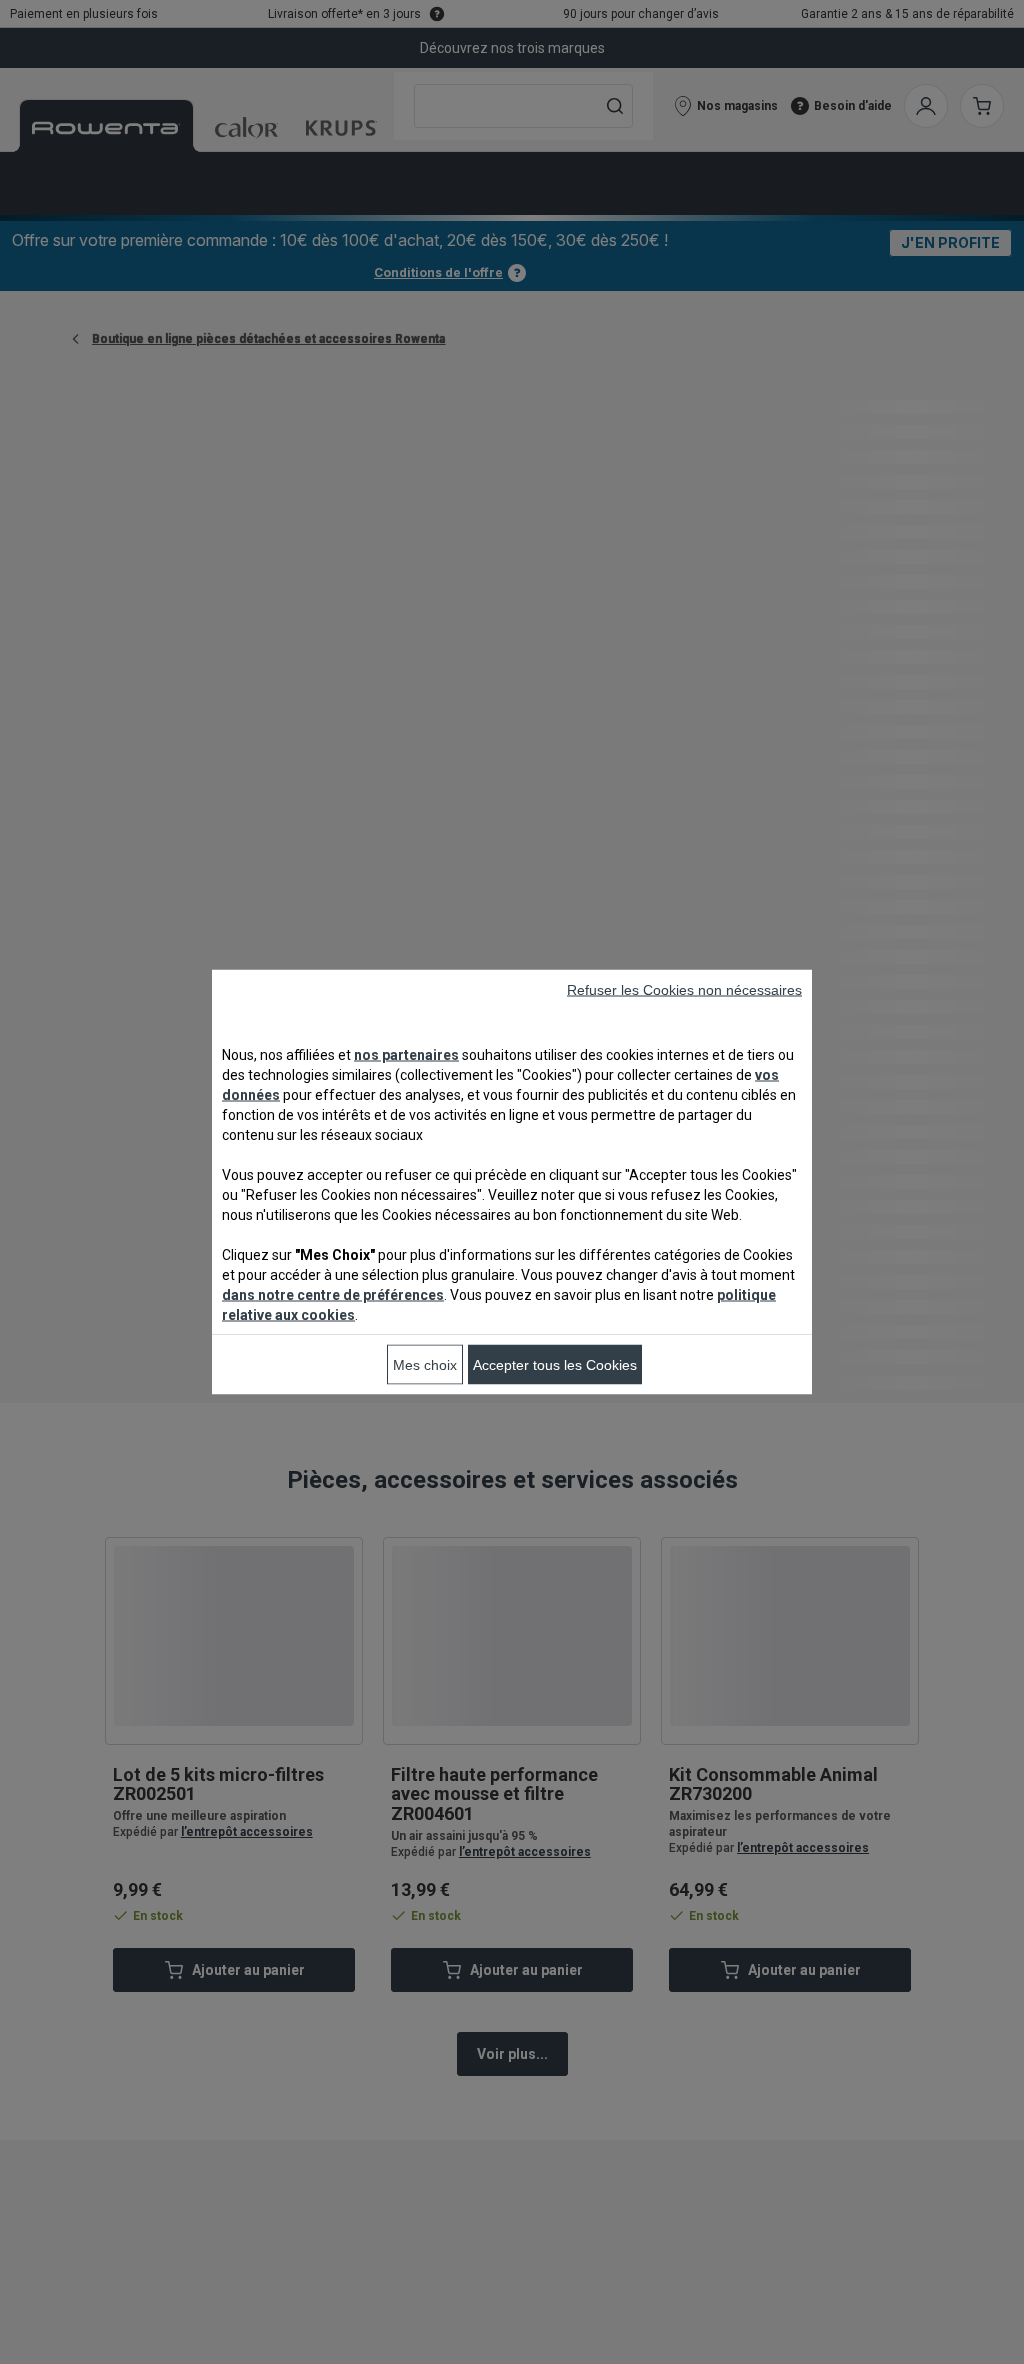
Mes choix (425, 1365)
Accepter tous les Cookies (555, 1365)
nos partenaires (406, 1055)
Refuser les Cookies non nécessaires (684, 990)
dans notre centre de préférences (333, 1295)
